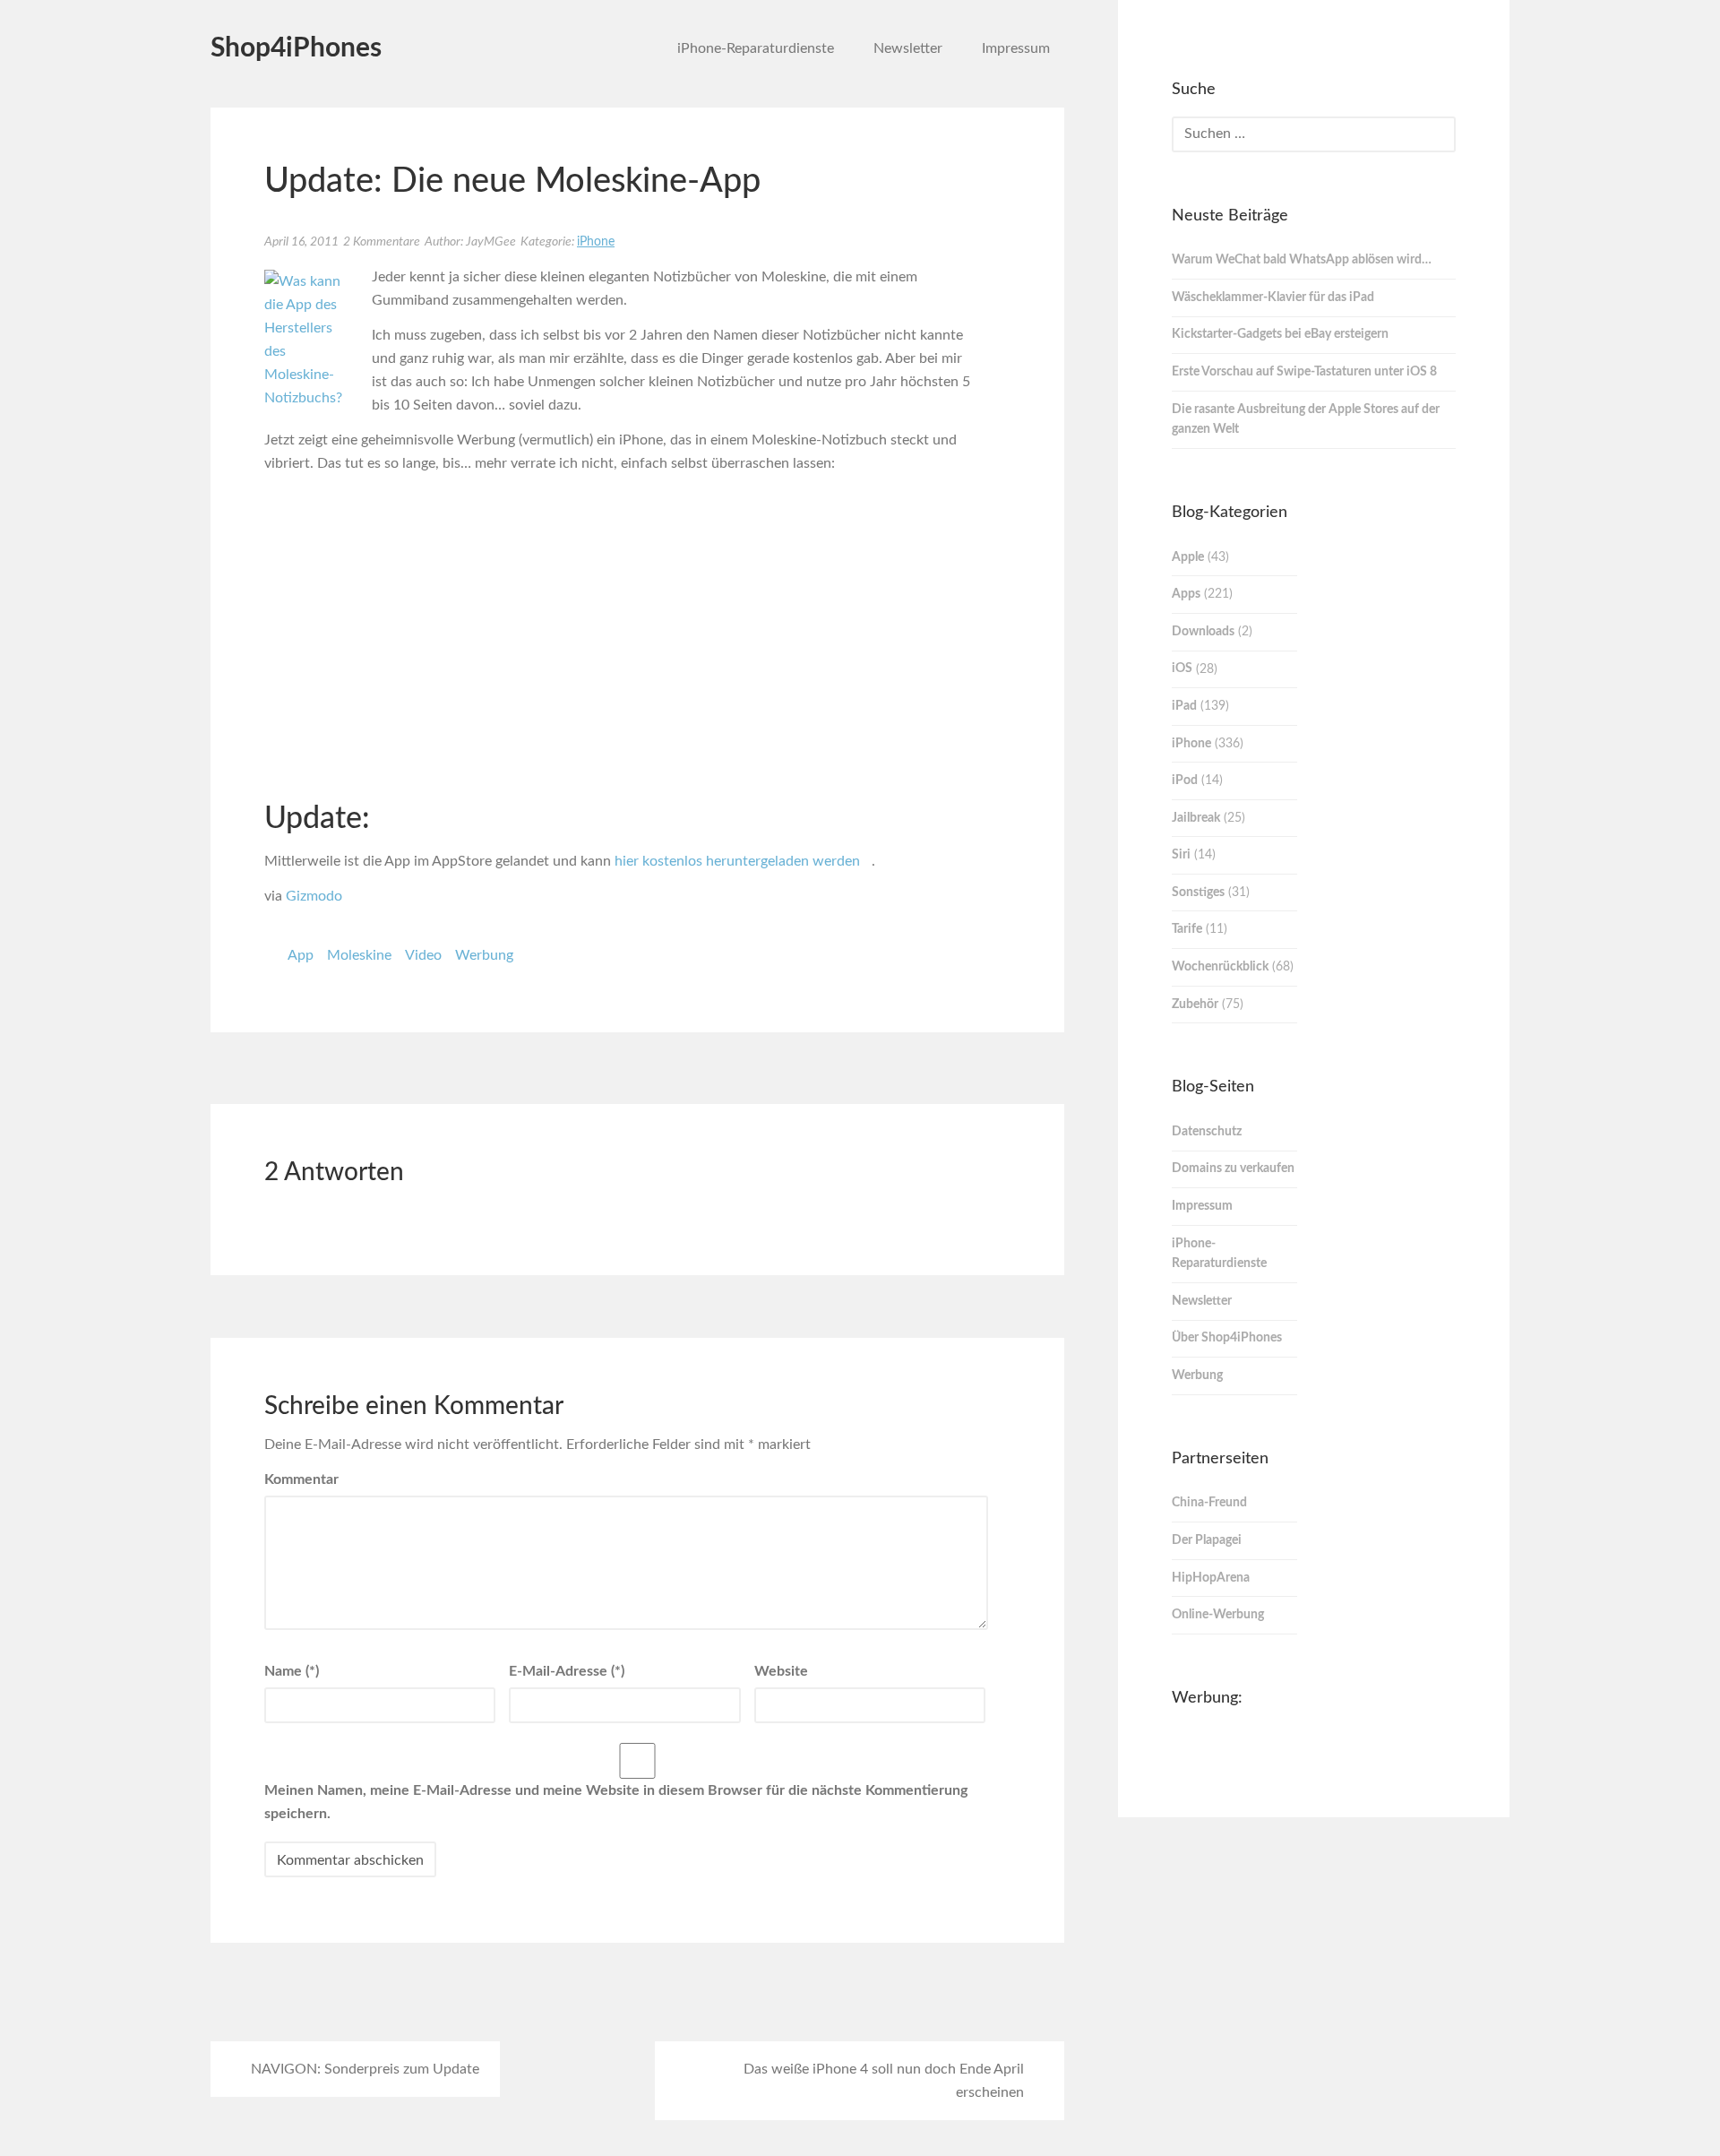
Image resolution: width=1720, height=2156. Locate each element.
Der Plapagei (1207, 1540)
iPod (1185, 780)
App (301, 955)
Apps (1186, 594)
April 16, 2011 (301, 242)
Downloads (1203, 632)
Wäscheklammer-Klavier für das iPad (1273, 298)
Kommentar (301, 1479)
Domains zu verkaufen (1233, 1169)
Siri (1181, 855)
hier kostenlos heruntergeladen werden (737, 861)
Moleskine (359, 955)
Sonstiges (1198, 893)
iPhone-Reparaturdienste (756, 48)
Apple (1188, 557)
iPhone (596, 242)
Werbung (484, 955)
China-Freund (1209, 1503)
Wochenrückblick (1220, 967)
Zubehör (1195, 1005)
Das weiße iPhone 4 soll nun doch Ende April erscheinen (884, 2081)
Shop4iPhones (296, 48)
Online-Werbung (1218, 1615)
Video (423, 955)
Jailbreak (1196, 818)
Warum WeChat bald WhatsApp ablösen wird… (1302, 260)
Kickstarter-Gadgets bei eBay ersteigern (1280, 334)
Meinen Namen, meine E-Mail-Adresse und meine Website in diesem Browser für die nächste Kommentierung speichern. (616, 1802)
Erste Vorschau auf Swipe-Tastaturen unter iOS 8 (1304, 372)
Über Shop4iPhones (1227, 1338)
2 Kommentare (382, 242)
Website (781, 1671)
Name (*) (292, 1671)
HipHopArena (1211, 1578)
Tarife (1187, 929)
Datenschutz (1207, 1132)
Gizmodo (314, 896)
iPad (1184, 706)
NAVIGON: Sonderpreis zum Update (365, 2069)
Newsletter (908, 48)
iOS (1182, 668)
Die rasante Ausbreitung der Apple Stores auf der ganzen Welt (1306, 420)
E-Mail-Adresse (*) (567, 1671)
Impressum (1016, 48)
